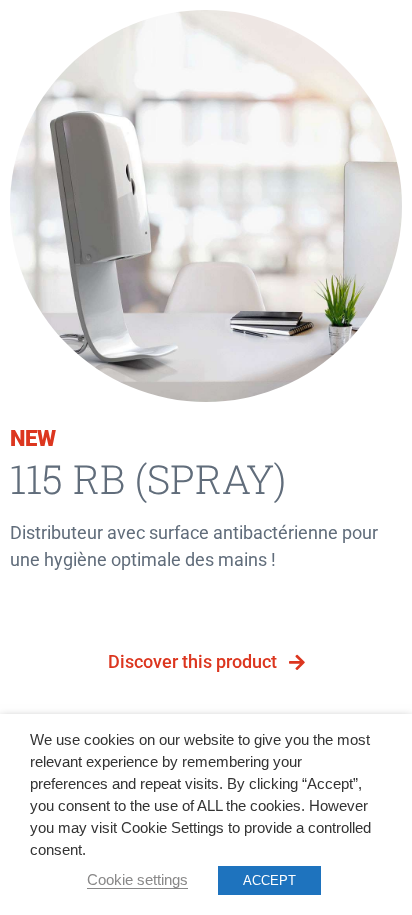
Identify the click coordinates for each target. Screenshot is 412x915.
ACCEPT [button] (269, 880)
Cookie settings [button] (137, 880)
